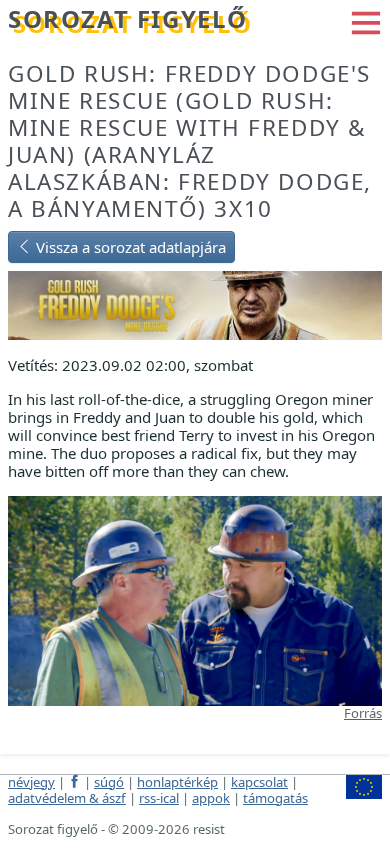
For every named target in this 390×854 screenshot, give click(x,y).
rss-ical (159, 798)
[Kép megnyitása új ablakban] (195, 599)
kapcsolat (259, 782)
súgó (109, 782)
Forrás (363, 713)
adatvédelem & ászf (67, 798)
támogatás (275, 798)
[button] (366, 21)
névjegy (31, 782)
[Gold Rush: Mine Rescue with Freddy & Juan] (195, 303)
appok (211, 798)
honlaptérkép (177, 782)
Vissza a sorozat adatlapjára (129, 247)
